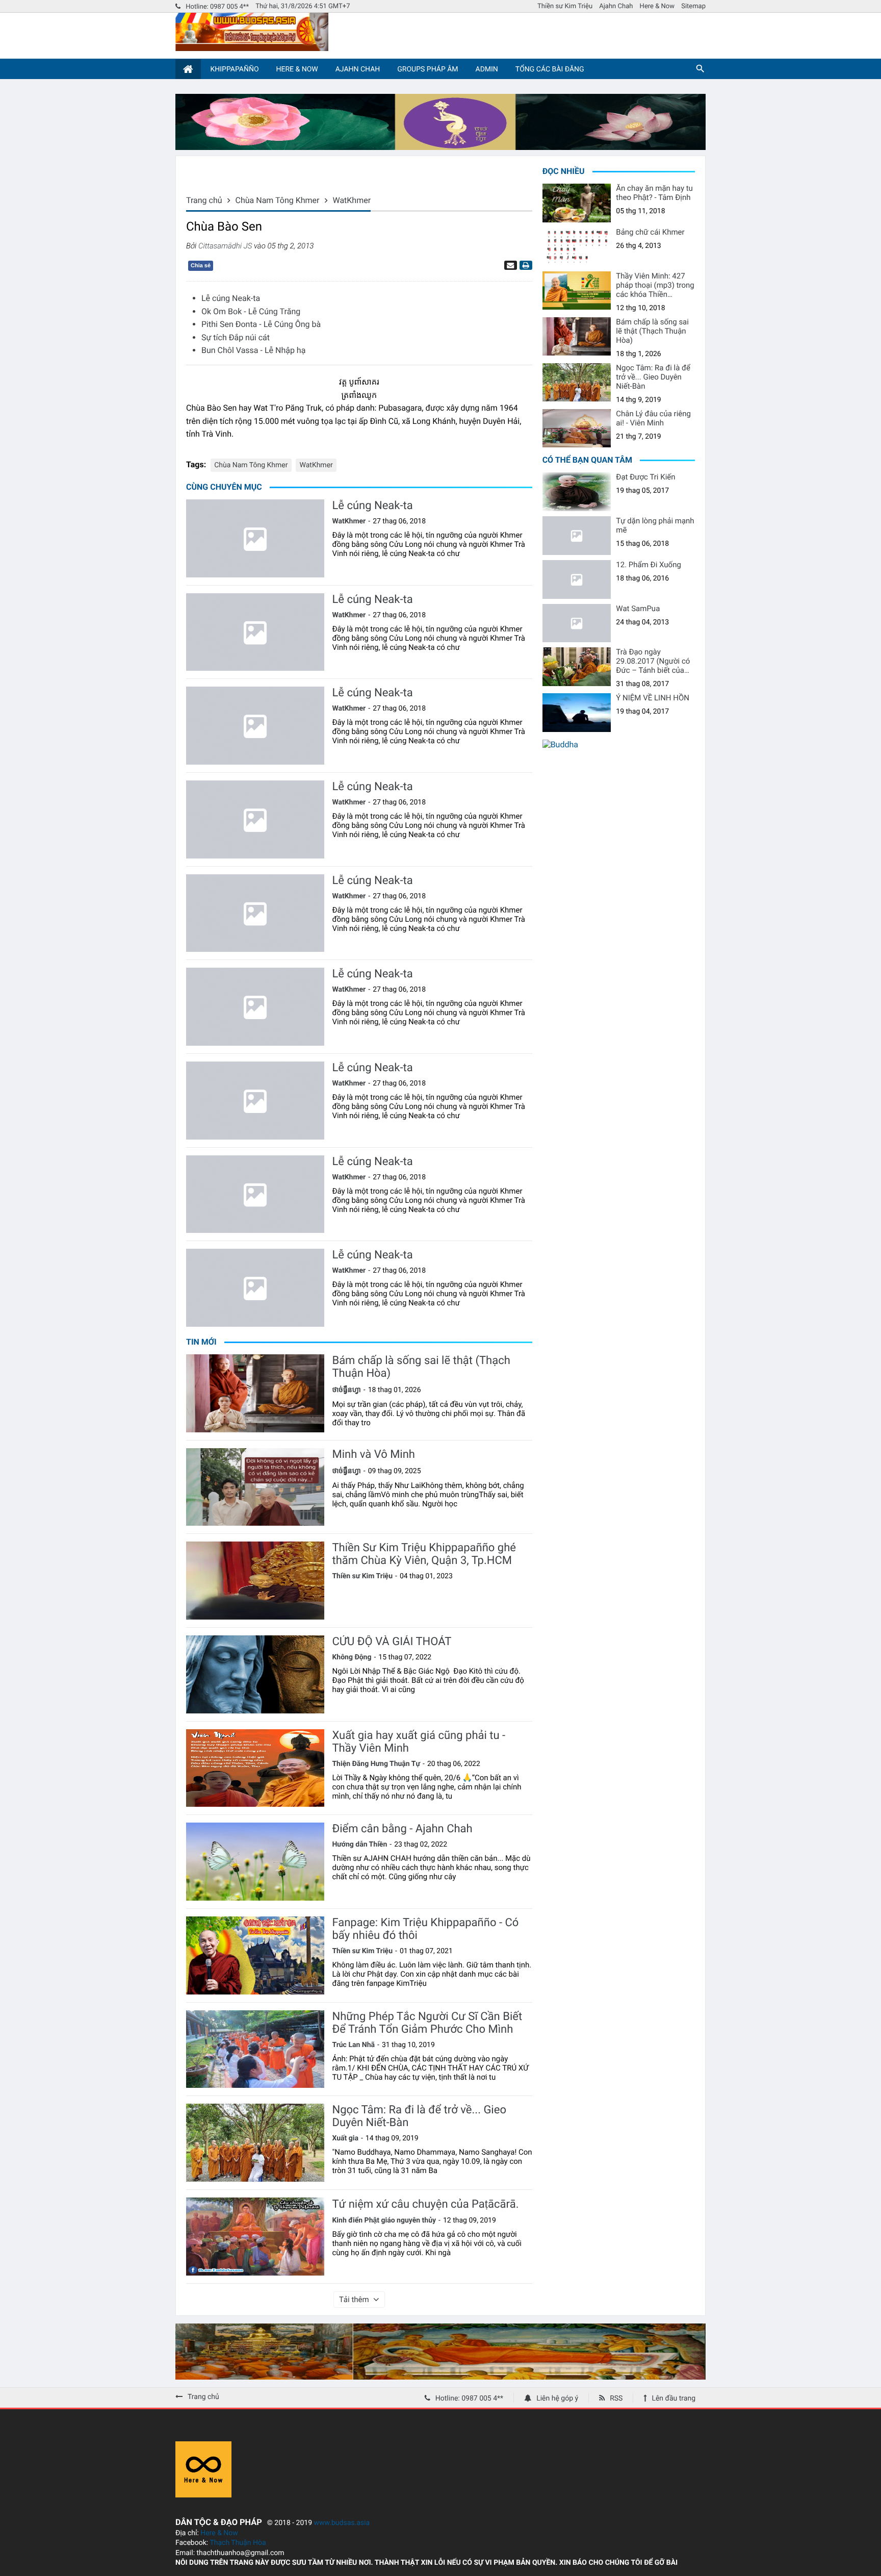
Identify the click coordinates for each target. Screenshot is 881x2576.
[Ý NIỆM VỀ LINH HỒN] (577, 713)
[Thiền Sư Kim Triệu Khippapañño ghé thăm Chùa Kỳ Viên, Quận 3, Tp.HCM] (255, 1581)
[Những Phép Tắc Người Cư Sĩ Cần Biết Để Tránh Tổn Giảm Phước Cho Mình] (255, 2049)
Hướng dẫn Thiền (359, 1845)
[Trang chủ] (188, 69)
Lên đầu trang (673, 2398)
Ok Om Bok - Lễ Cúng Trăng (251, 311)
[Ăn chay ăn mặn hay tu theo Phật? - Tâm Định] (577, 203)
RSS (616, 2398)
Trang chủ (203, 2397)
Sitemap (693, 6)
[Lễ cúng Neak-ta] (255, 538)
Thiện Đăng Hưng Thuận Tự (376, 1764)
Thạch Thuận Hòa (238, 2543)
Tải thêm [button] (354, 2300)
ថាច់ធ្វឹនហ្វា (346, 1390)
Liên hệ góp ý (557, 2398)
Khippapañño (234, 69)
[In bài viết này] (525, 265)
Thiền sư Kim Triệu (565, 6)
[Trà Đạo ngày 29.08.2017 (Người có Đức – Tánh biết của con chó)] (577, 667)
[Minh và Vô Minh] (255, 1487)
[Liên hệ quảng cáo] (440, 147)
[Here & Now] (203, 2495)
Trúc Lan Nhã (353, 2045)
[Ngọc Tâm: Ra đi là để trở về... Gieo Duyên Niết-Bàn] (255, 2143)
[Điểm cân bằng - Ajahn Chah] (255, 1862)
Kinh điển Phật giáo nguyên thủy (384, 2220)
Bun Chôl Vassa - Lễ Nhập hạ (253, 350)
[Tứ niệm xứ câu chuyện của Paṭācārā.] (255, 2237)
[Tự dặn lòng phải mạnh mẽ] (577, 536)
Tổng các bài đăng (550, 69)
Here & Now (657, 6)
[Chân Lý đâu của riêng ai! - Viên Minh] (577, 428)
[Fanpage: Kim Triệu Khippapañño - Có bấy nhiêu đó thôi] (255, 1955)
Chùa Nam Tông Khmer (251, 465)
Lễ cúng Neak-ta (231, 298)
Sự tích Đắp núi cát (236, 337)
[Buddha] (560, 744)
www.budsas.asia (342, 2523)
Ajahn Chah (616, 6)
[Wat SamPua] (577, 623)
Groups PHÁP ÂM (427, 69)
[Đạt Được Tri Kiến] (577, 492)
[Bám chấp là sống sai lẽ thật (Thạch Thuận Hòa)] (255, 1393)
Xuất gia (345, 2138)
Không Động (352, 1657)
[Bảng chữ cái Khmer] (577, 247)
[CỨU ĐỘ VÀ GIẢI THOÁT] (255, 1674)
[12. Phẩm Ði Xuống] (577, 579)
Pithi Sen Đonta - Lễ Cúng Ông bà (261, 324)
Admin (487, 69)
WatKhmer (316, 465)
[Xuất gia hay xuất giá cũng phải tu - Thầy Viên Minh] (255, 1768)
